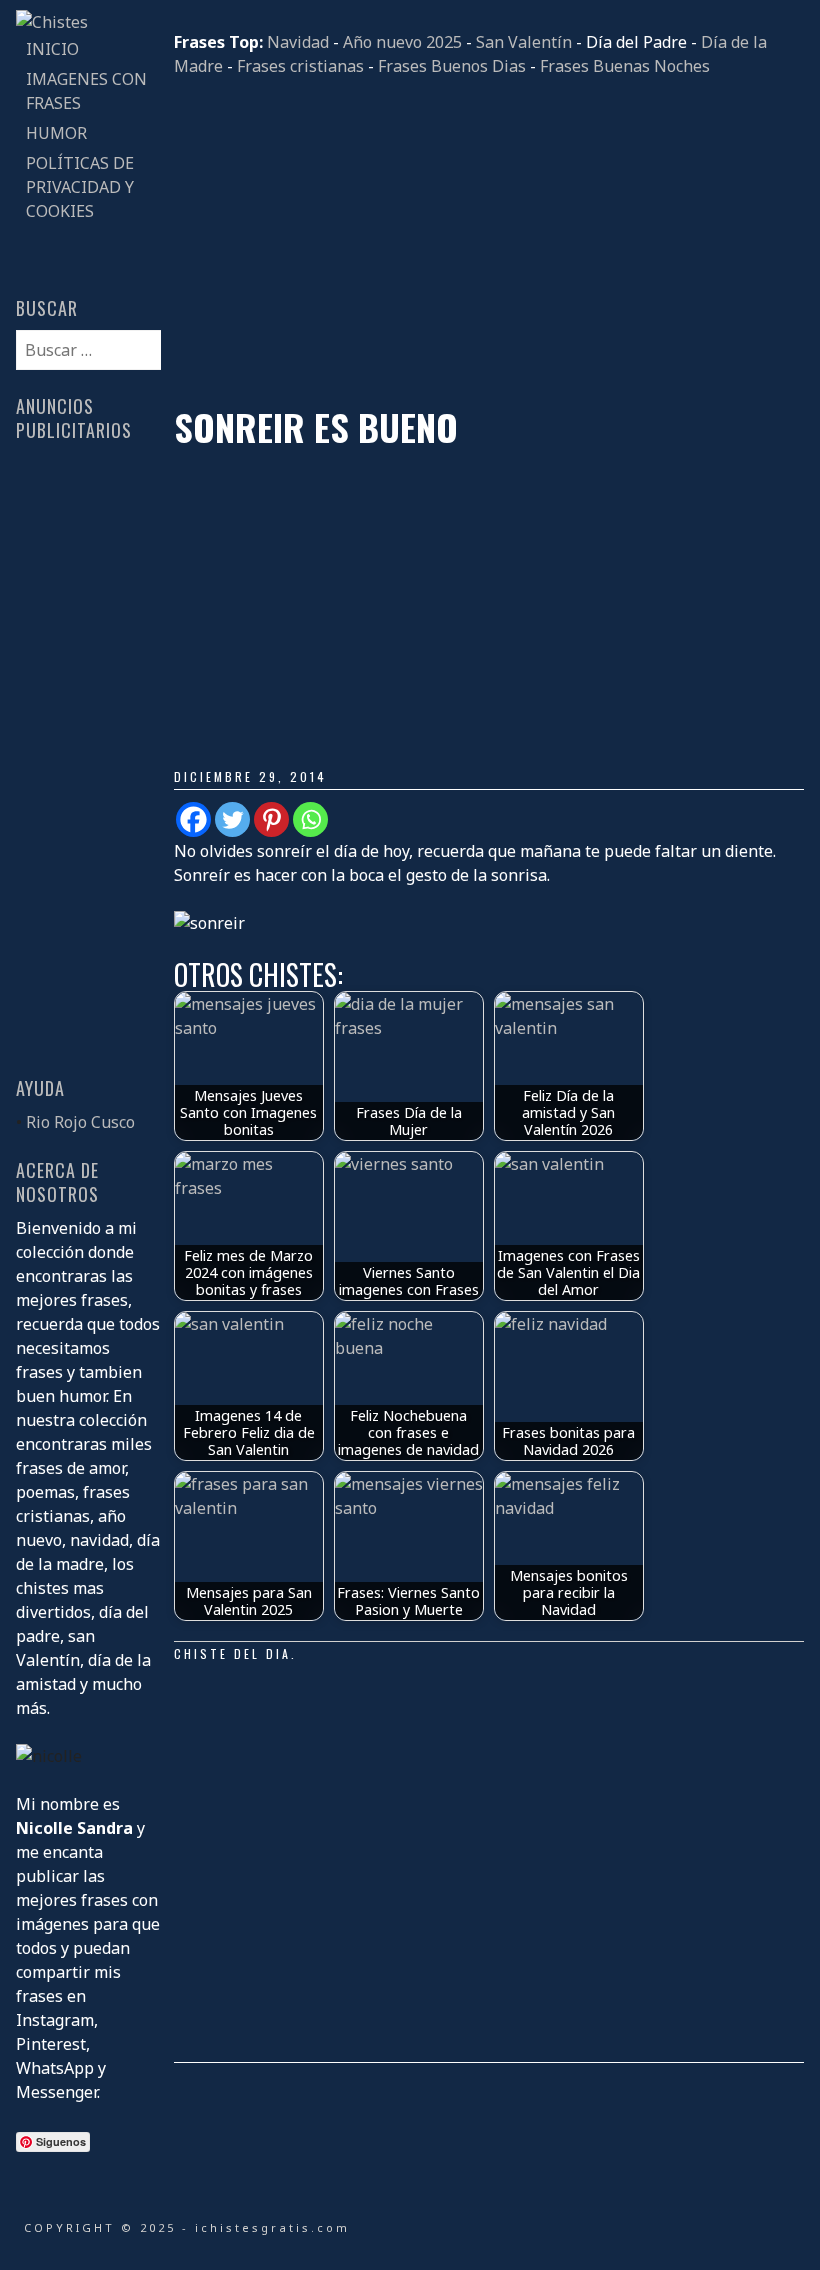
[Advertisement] (489, 242)
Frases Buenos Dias (452, 66)
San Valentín (524, 42)
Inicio (52, 49)
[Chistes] (52, 22)
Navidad (298, 42)
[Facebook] (193, 819)
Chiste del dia (232, 1653)
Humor (56, 133)
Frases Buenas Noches (625, 66)
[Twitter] (232, 819)
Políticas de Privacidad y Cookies (80, 187)
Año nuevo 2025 (402, 42)
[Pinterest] (271, 819)
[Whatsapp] (310, 819)
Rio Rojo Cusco (80, 1122)
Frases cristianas (300, 66)
